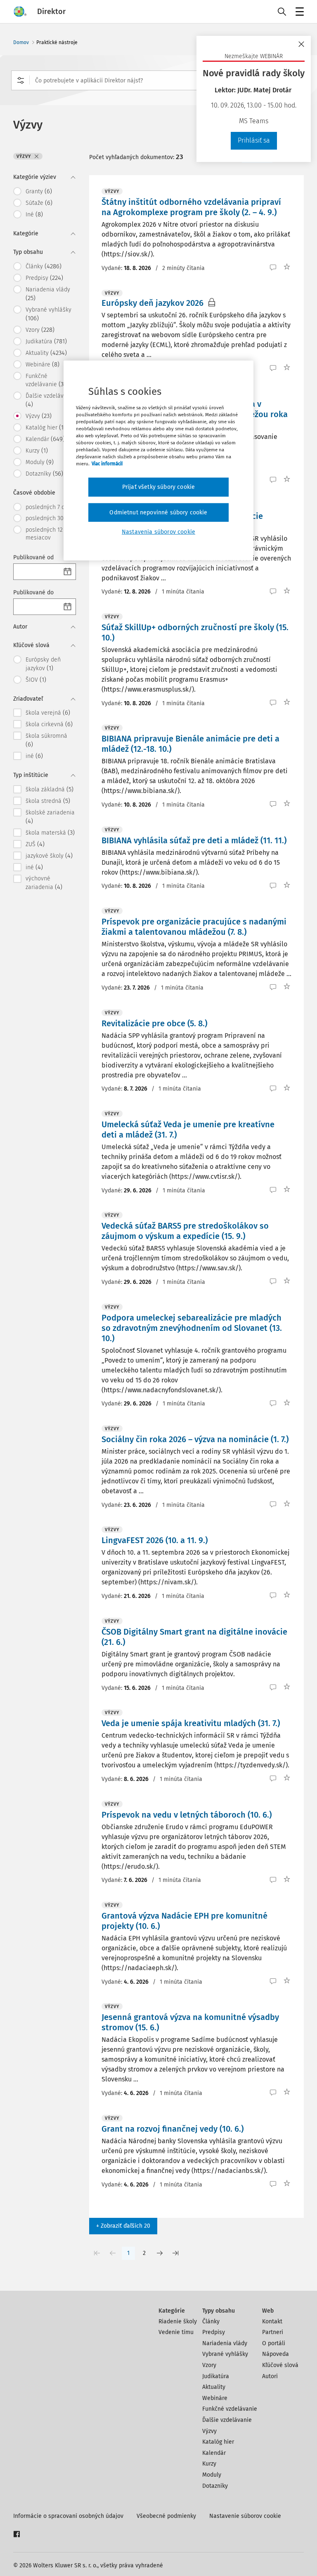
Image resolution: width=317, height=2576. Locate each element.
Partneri (273, 2332)
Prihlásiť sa (254, 140)
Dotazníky (215, 2486)
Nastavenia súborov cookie (158, 532)
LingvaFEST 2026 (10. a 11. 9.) (155, 1540)
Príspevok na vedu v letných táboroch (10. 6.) (187, 1815)
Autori (270, 2376)
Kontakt (272, 2321)
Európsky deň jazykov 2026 (153, 303)
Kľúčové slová (280, 2365)
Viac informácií (107, 464)
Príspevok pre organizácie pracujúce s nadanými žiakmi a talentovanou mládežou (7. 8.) (194, 927)
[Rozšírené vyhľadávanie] (21, 80)
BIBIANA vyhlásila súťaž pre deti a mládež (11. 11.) (194, 840)
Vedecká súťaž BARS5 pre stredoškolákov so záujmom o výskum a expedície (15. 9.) (185, 1231)
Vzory (209, 2365)
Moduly (212, 2475)
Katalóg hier (218, 2442)
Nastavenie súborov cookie (245, 2516)
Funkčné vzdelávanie (230, 2409)
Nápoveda (276, 2354)
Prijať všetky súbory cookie (158, 487)
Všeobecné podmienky (166, 2516)
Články (211, 2321)
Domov (21, 42)
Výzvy (209, 2431)
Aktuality (214, 2387)
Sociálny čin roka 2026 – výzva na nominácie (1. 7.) (195, 1439)
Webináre (215, 2398)
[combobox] (158, 80)
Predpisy (214, 2332)
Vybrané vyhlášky (225, 2354)
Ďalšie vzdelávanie (227, 2420)
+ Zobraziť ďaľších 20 (123, 2226)
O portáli (274, 2343)
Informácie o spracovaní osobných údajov (68, 2516)
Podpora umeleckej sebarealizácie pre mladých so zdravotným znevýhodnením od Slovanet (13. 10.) (192, 1328)
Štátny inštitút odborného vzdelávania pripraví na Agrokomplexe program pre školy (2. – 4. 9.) (191, 207)
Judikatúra (216, 2376)
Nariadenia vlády (225, 2343)
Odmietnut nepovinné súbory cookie (158, 513)
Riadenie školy (178, 2321)
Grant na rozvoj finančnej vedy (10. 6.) (173, 2129)
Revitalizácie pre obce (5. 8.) (154, 1023)
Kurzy (209, 2464)
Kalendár (214, 2453)
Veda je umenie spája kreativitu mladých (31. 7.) (191, 1723)
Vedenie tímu (176, 2332)
